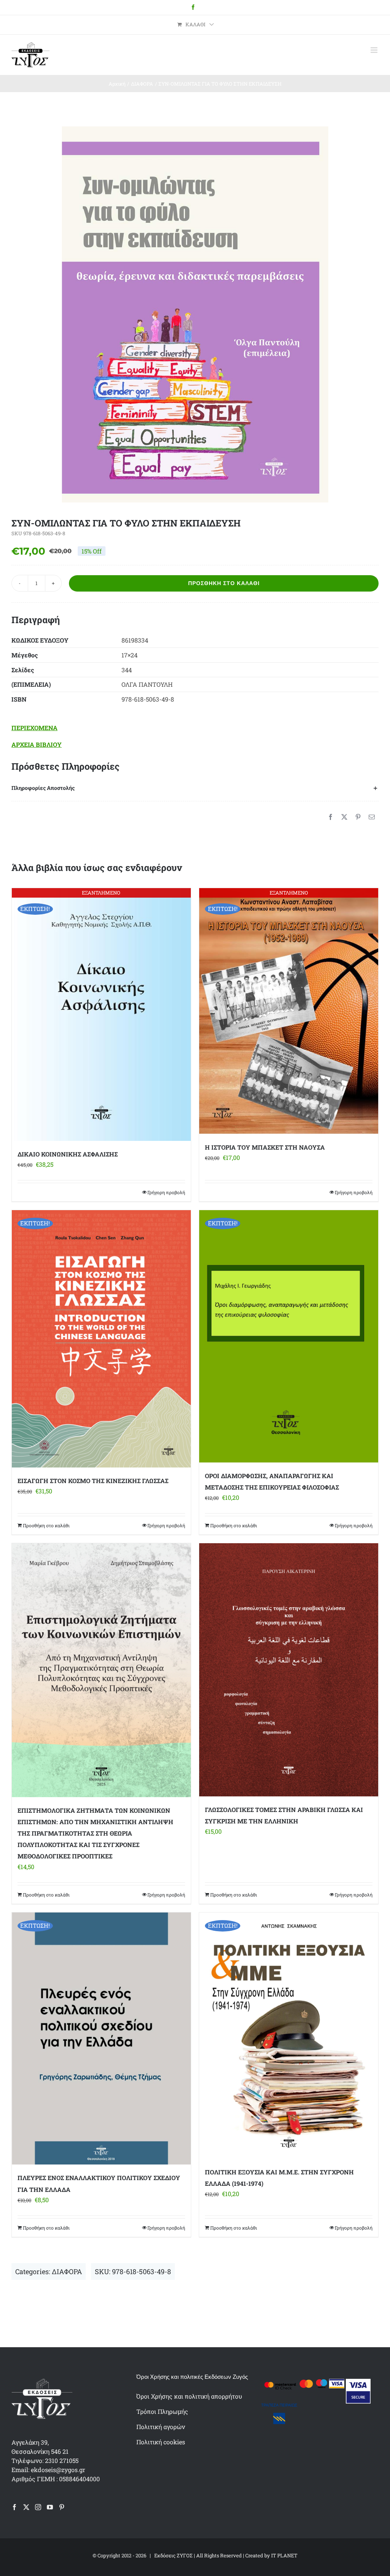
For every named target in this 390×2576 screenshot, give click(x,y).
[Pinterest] (358, 817)
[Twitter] (26, 2507)
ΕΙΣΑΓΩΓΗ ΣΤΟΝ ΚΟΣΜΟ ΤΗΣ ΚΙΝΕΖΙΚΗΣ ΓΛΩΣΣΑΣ (93, 1481)
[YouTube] (50, 2507)
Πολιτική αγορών (161, 2427)
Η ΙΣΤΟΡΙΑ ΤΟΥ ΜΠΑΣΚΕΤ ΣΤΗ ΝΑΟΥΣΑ (265, 1147)
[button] (195, 788)
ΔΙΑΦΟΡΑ (67, 2271)
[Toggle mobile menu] (375, 50)
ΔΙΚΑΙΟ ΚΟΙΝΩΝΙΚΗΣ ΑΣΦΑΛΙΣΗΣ (68, 1154)
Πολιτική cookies (161, 2442)
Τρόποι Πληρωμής (162, 2411)
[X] (344, 817)
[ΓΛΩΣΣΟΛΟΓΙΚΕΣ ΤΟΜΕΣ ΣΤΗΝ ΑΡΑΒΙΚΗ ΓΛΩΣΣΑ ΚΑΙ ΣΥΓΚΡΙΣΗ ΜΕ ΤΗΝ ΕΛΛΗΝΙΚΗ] (289, 1670)
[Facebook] (331, 817)
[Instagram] (38, 2507)
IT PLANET (284, 2555)
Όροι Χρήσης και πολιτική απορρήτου (189, 2396)
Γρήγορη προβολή (166, 1192)
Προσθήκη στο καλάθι (224, 583)
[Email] (372, 817)
